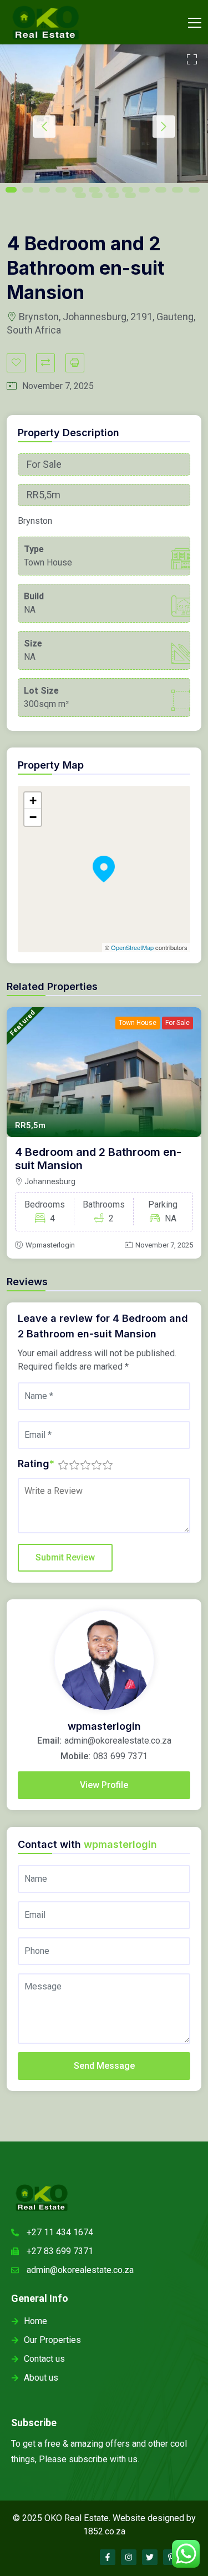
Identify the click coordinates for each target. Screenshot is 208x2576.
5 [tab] (78, 190)
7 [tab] (111, 190)
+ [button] (33, 800)
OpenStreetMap (132, 947)
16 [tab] (130, 195)
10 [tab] (161, 190)
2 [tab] (28, 190)
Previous (44, 127)
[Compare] (45, 363)
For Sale (177, 1023)
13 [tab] (80, 195)
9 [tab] (144, 190)
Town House (138, 1023)
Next (164, 127)
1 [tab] (11, 190)
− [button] (33, 817)
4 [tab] (61, 190)
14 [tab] (97, 195)
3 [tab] (44, 190)
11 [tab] (177, 190)
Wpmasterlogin (50, 1245)
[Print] (75, 363)
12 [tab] (194, 190)
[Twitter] (150, 2557)
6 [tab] (94, 190)
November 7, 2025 (164, 1245)
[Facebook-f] (108, 2557)
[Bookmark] (16, 363)
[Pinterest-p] (171, 2557)
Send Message (104, 2066)
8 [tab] (128, 190)
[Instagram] (129, 2557)
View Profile (104, 1785)
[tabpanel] (104, 114)
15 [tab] (114, 195)
